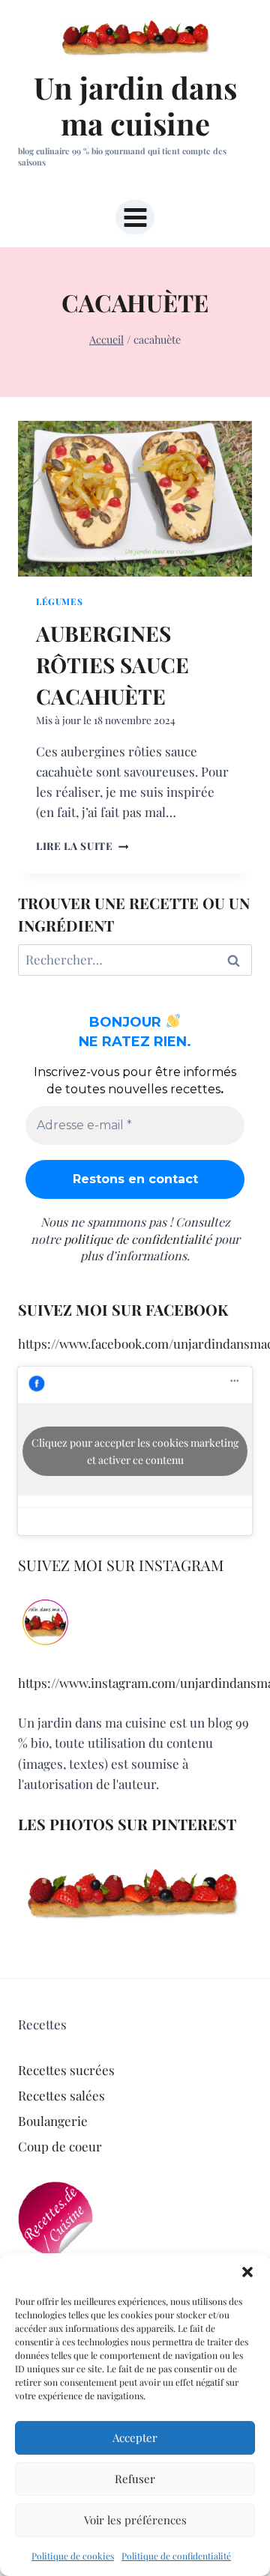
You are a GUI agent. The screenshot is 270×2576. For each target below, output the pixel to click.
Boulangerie (53, 2121)
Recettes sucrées (66, 2070)
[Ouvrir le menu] (135, 217)
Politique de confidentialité (176, 2556)
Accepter (135, 2437)
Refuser (135, 2479)
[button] (247, 2272)
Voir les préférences (135, 2520)
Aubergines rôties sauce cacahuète (112, 665)
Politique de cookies (73, 2556)
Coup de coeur (60, 2146)
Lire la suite (82, 845)
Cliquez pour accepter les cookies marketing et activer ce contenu (135, 1451)
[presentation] (135, 499)
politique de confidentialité (138, 1239)
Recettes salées (61, 2095)
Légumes (59, 601)
